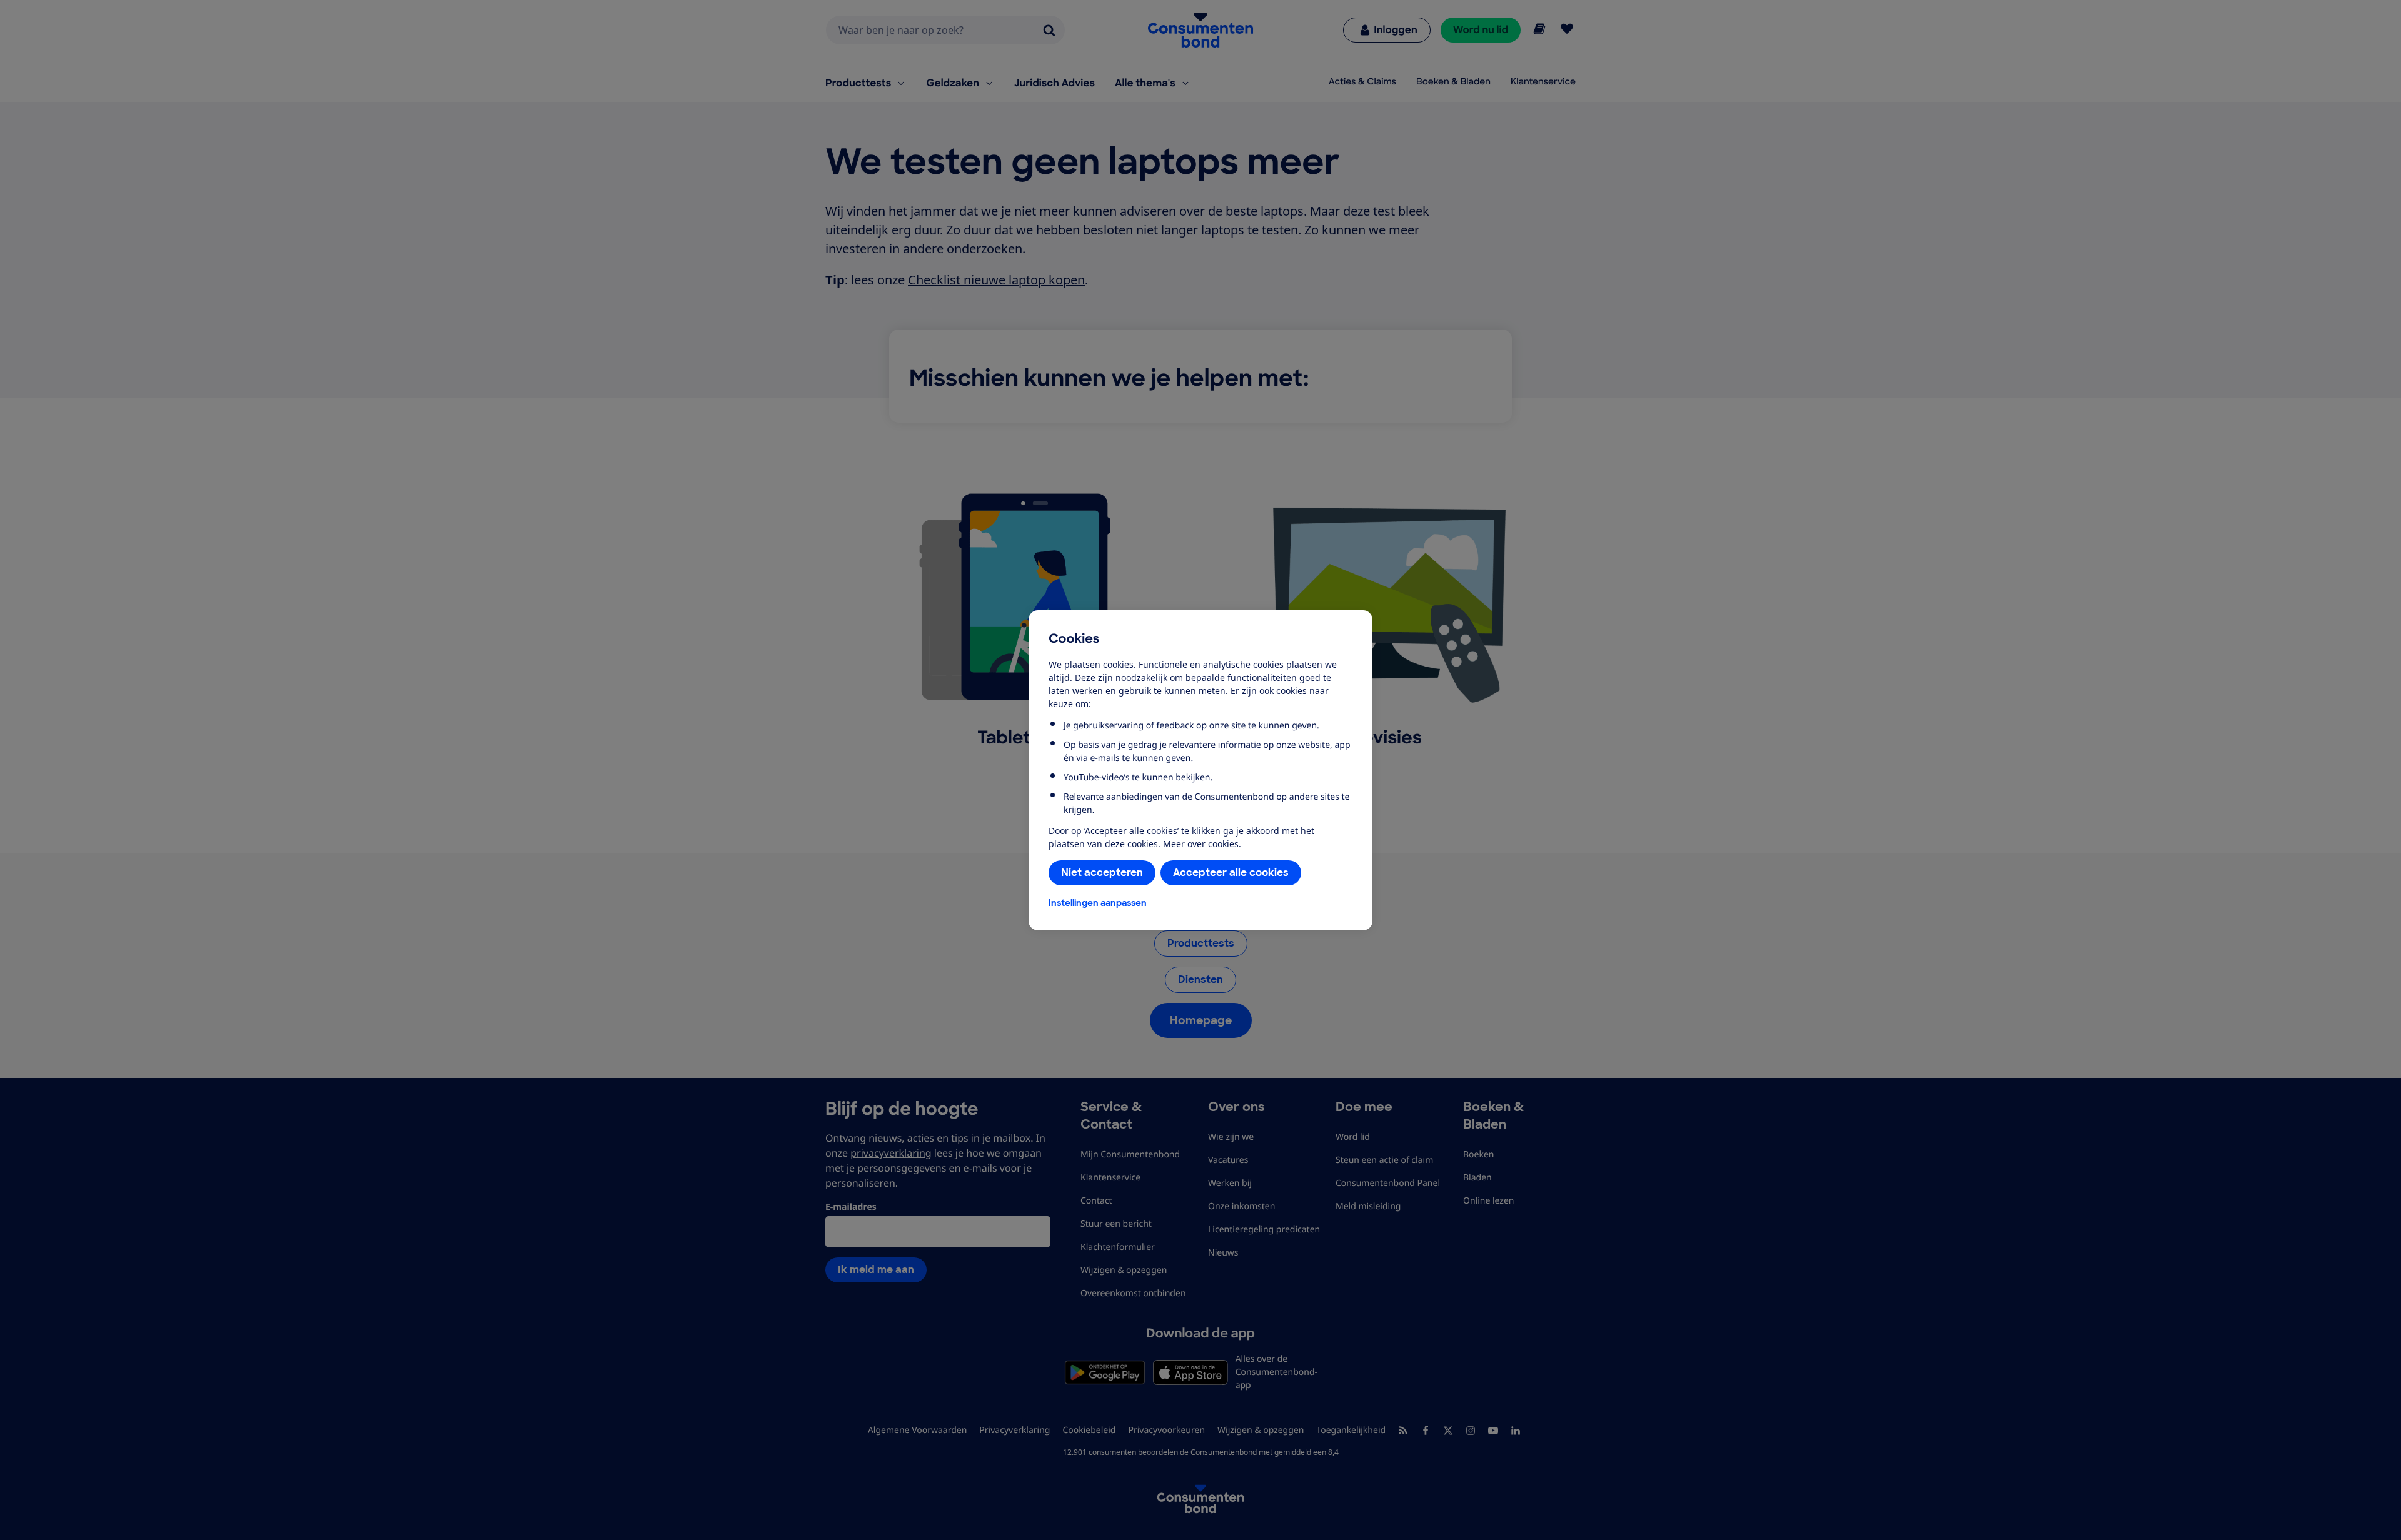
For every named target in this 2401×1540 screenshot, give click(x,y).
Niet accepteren (1102, 873)
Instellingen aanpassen (1098, 903)
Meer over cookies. (1202, 844)
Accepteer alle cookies (1231, 873)
